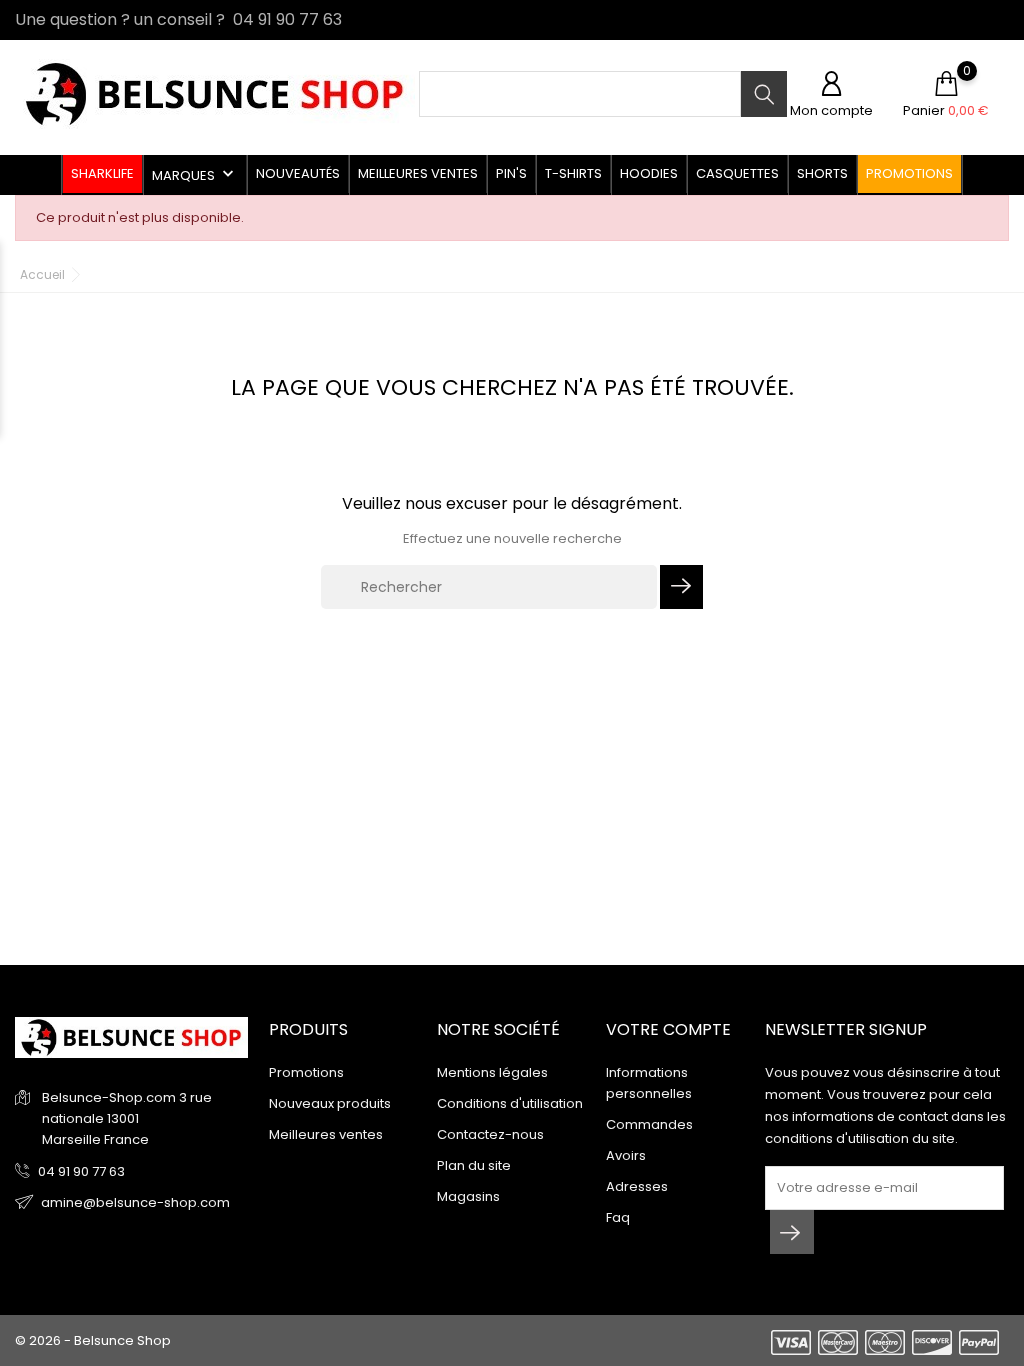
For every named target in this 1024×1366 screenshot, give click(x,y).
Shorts (822, 173)
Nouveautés (298, 173)
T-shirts (573, 173)
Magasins (468, 1196)
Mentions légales (492, 1072)
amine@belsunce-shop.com (135, 1202)
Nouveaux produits (330, 1103)
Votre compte (668, 1029)
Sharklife (102, 173)
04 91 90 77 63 (81, 1171)
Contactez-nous (490, 1134)
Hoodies (649, 173)
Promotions (909, 173)
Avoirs (626, 1155)
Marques (195, 174)
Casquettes (737, 173)
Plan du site (474, 1165)
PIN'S (511, 173)
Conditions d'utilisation (510, 1103)
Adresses (637, 1186)
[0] (946, 84)
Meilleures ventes (418, 173)
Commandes (649, 1124)
